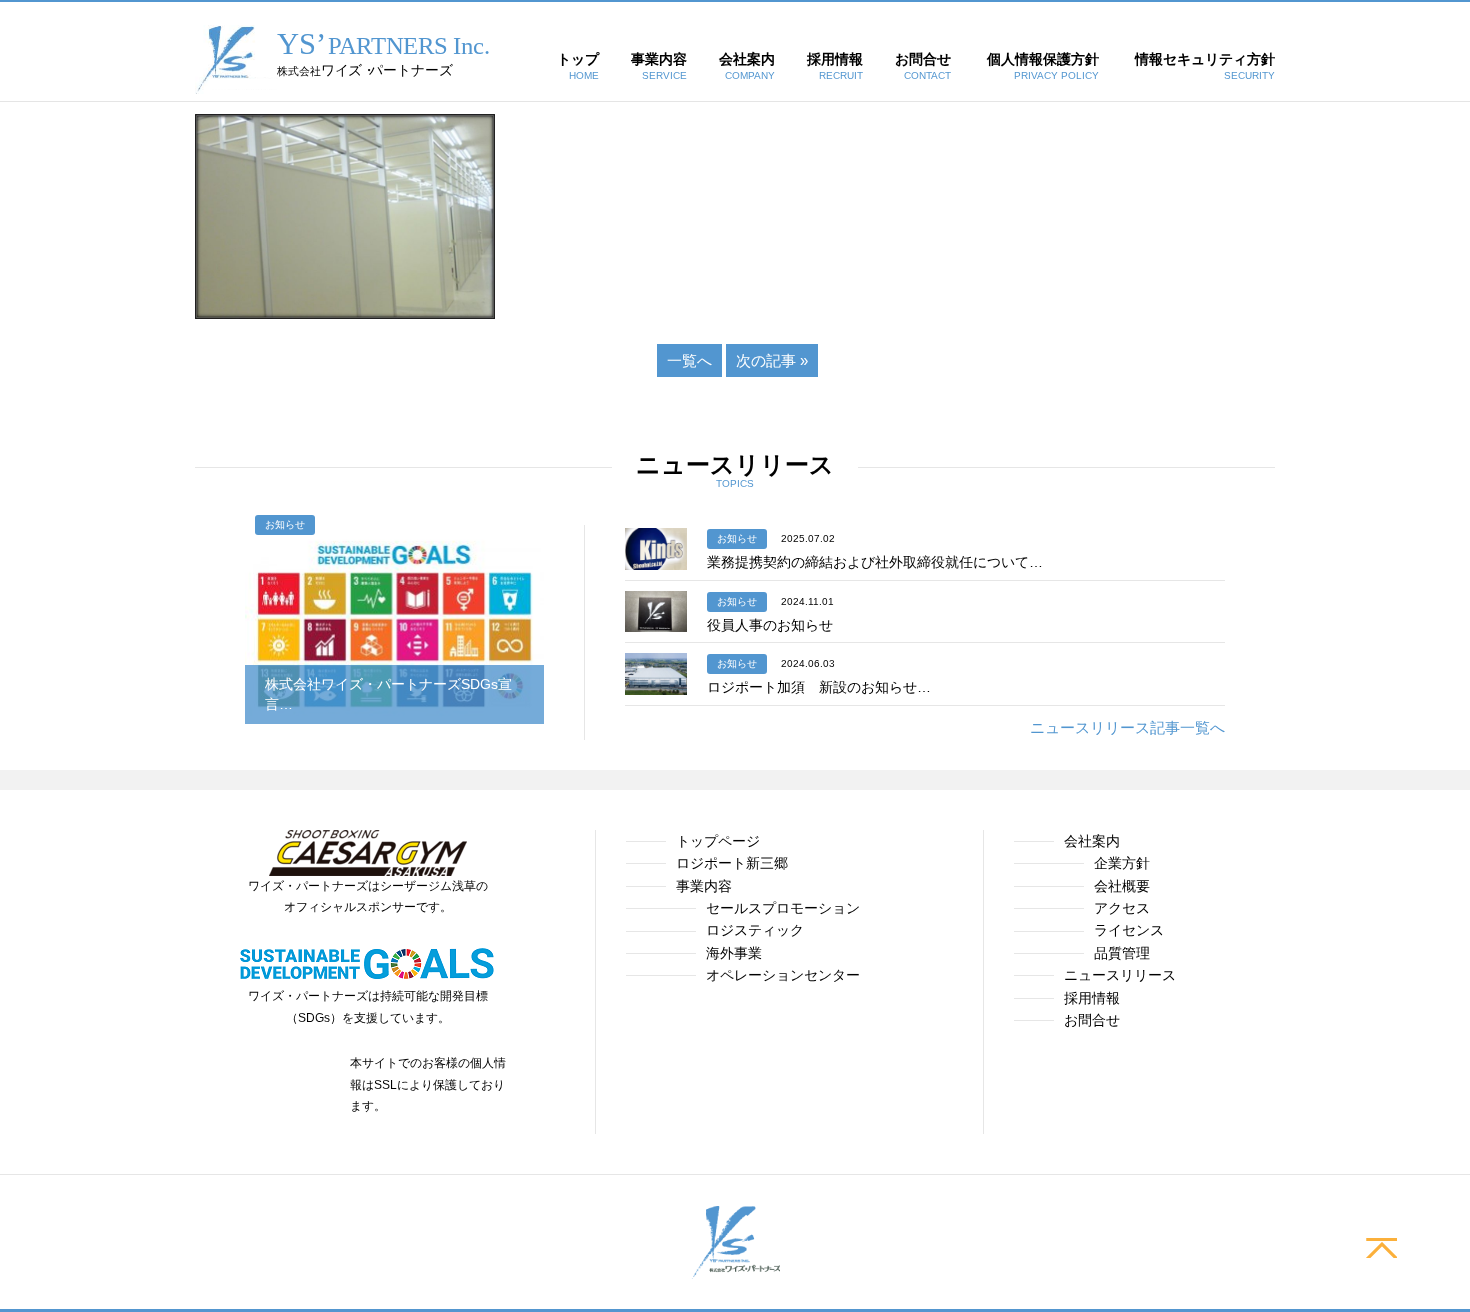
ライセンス (1129, 930)
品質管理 (1122, 953)
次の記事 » (772, 360)
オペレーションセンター (783, 975)
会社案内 (1092, 841)
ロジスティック (755, 930)
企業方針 (1122, 863)
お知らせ (285, 524)
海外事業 (734, 953)
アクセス (1122, 908)
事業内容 (704, 886)
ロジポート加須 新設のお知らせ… (819, 687)
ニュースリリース (1120, 975)
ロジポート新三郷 (732, 863)
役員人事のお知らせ (770, 625)
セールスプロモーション (783, 908)
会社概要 (1122, 886)
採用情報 (1092, 998)
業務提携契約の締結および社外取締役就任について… (875, 562)
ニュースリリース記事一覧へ (1127, 727)
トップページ (718, 841)
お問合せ (1092, 1020)
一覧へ (689, 360)
